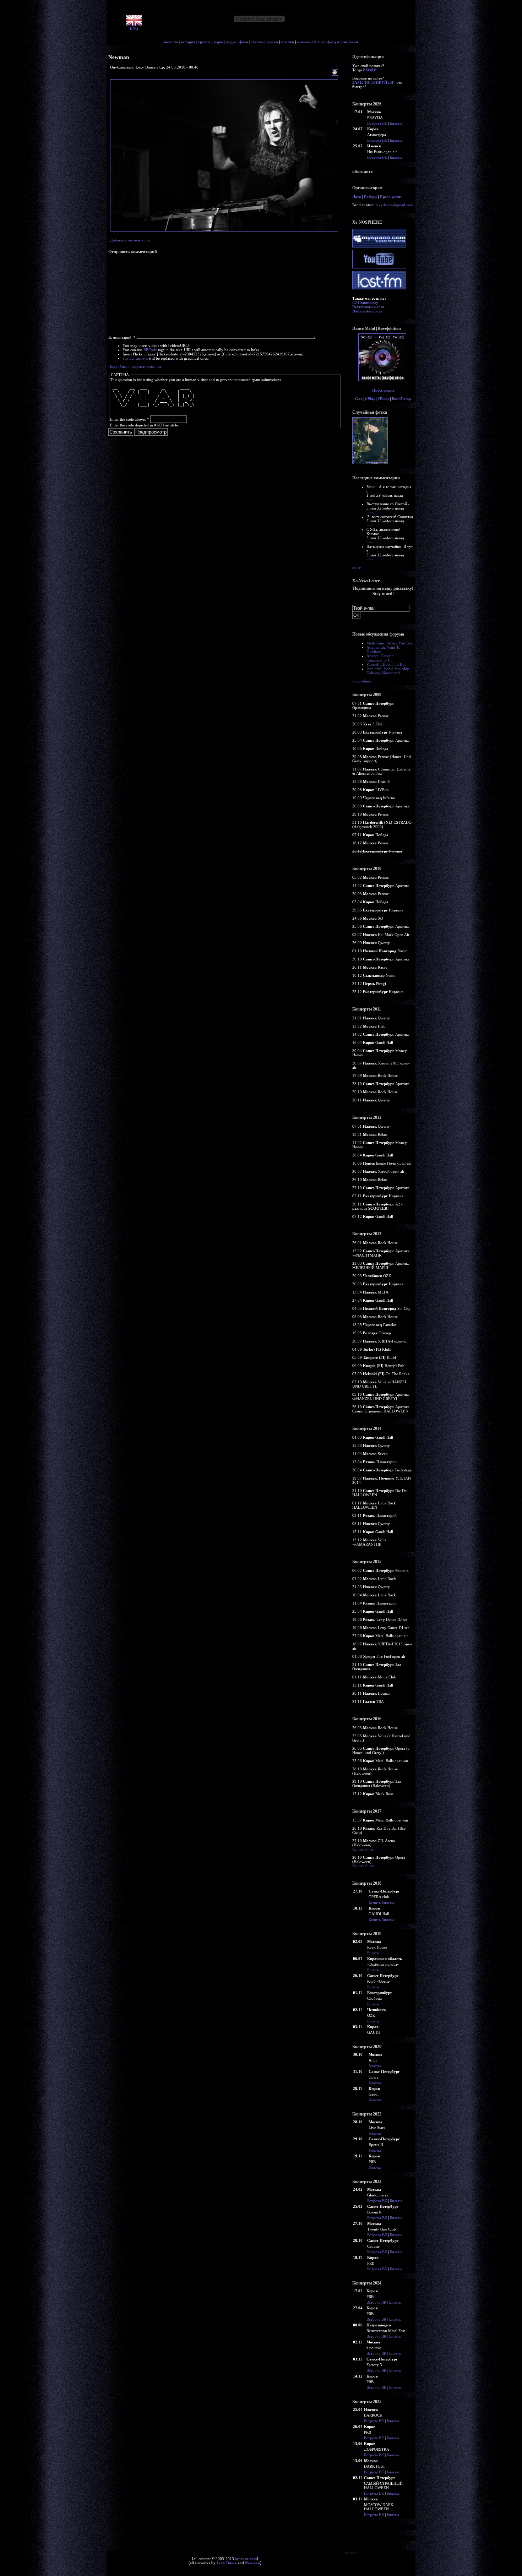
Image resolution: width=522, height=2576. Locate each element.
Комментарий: (122, 337)
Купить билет (364, 1849)
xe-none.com (246, 2559)
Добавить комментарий (130, 240)
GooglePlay (365, 399)
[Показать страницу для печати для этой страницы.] (336, 73)
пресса (272, 42)
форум (333, 42)
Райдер (370, 197)
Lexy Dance (227, 2563)
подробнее (361, 681)
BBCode (150, 350)
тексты (257, 42)
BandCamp (401, 399)
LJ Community (365, 303)
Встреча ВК (377, 123)
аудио (218, 42)
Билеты (396, 123)
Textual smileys (135, 358)
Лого (357, 197)
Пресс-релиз (390, 197)
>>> (370, 500)
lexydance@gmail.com (395, 205)
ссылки (287, 42)
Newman (252, 2563)
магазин (304, 42)
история (188, 42)
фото (244, 42)
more (357, 567)
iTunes (384, 399)
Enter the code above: (130, 419)
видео (231, 42)
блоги (319, 42)
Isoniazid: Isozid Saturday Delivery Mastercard (388, 671)
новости (171, 42)
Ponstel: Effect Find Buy (387, 664)
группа (204, 42)
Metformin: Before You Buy (390, 643)
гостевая (350, 42)
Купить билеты (381, 1902)
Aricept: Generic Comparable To (380, 658)
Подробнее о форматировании (135, 366)
